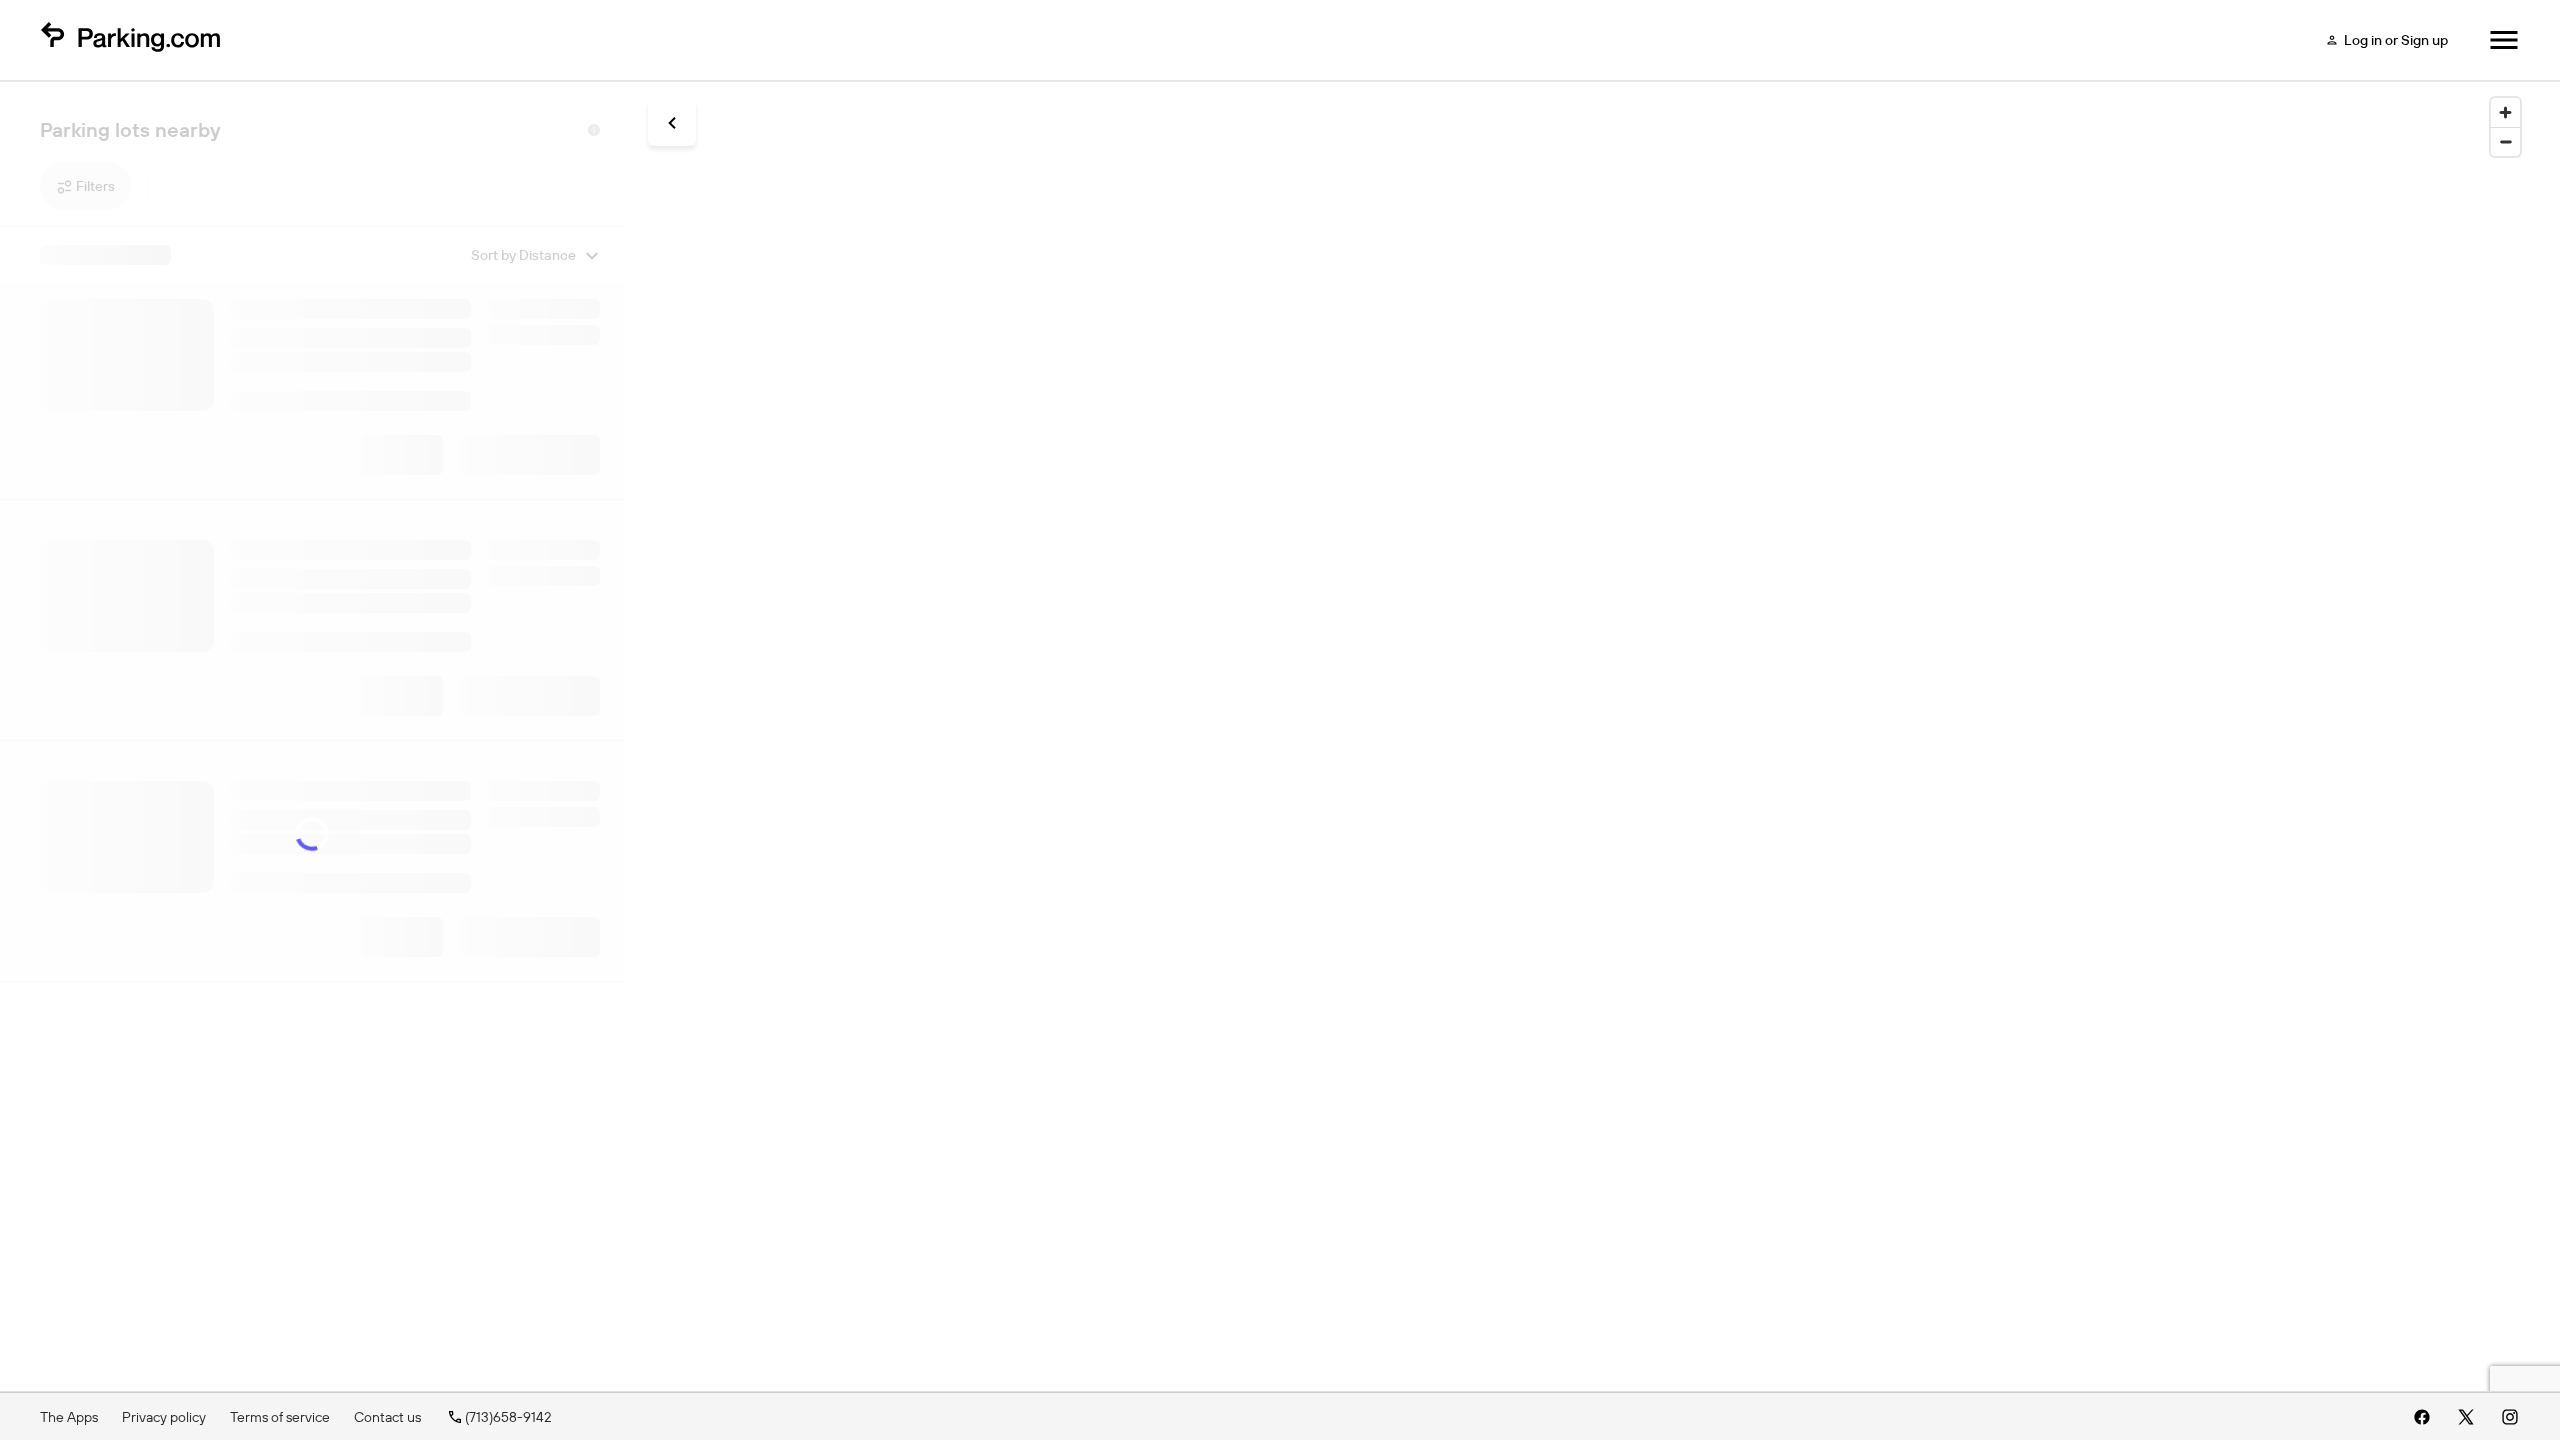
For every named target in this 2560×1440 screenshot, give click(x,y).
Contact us (387, 1417)
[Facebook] (2422, 1417)
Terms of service (280, 1417)
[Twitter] (2466, 1417)
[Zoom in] (2505, 112)
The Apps (69, 1417)
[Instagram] (2510, 1417)
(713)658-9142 (508, 1417)
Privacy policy (164, 1417)
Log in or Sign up (2396, 40)
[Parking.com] (130, 40)
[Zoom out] (2505, 141)
